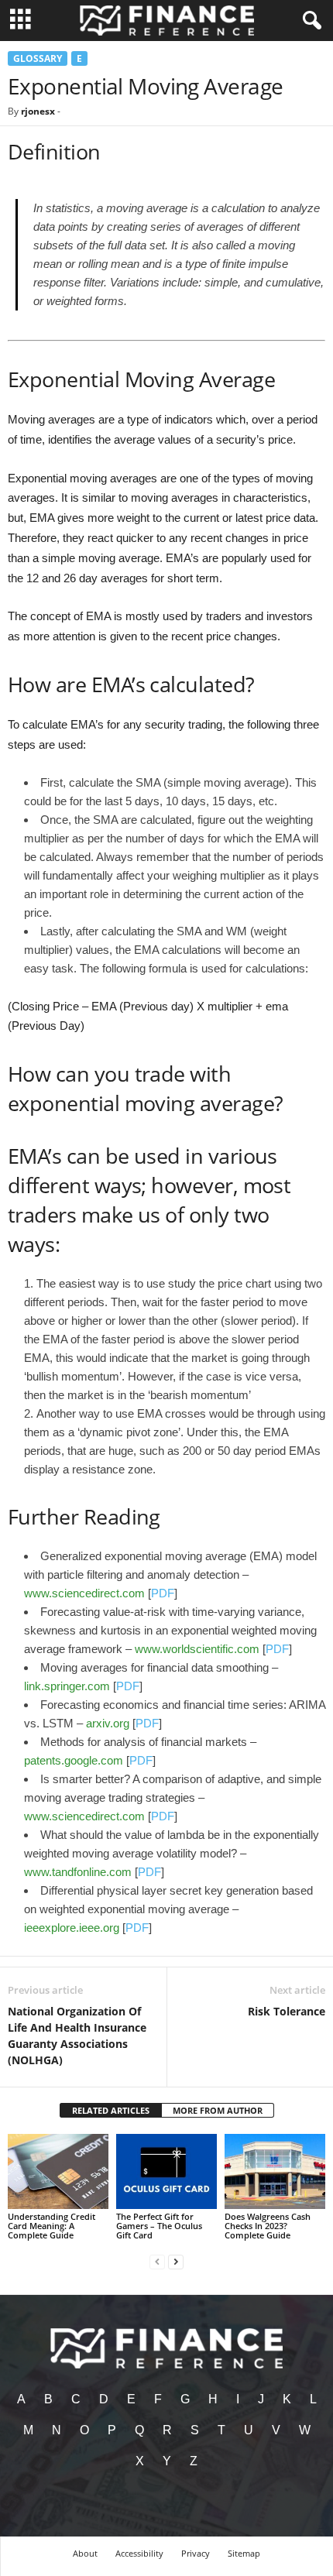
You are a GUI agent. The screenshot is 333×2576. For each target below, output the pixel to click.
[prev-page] (157, 2261)
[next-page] (176, 2261)
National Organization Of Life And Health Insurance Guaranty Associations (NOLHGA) (77, 2036)
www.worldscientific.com (197, 1649)
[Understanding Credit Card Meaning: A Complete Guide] (58, 2171)
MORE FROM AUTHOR (218, 2110)
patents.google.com (74, 1760)
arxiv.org (108, 1723)
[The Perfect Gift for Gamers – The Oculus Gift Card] (166, 2171)
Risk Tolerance (287, 2011)
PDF (163, 1593)
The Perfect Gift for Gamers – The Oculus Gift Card (159, 2226)
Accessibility (139, 2553)
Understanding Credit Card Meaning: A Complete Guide (51, 2226)
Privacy (196, 2553)
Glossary (38, 58)
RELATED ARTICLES (111, 2110)
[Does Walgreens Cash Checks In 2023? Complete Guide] (275, 2171)
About (85, 2553)
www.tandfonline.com (78, 1872)
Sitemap (244, 2553)
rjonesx (38, 111)
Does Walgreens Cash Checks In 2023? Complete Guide (268, 2226)
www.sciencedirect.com (84, 1593)
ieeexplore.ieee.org (72, 1928)
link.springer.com (67, 1686)
